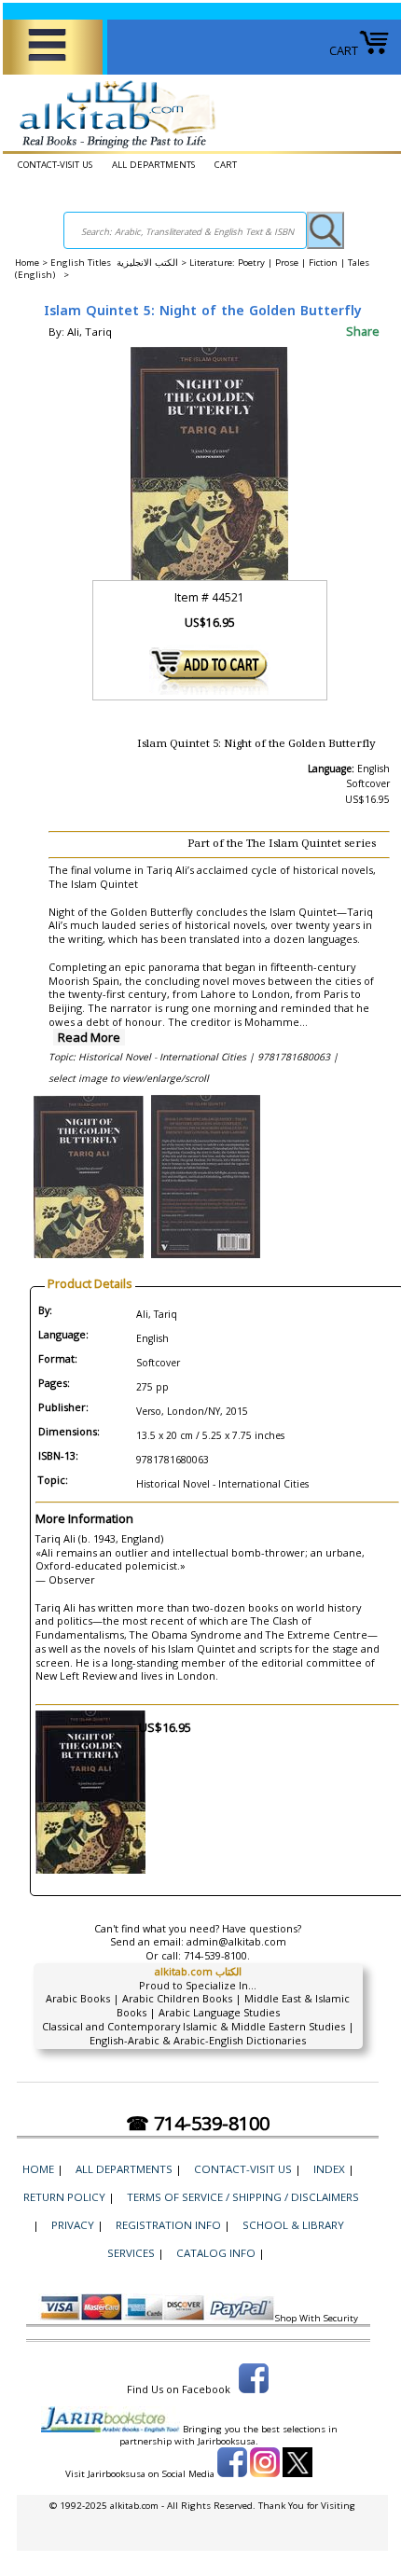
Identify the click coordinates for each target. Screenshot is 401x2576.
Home (27, 263)
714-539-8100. (217, 1955)
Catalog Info (216, 2253)
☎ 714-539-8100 (198, 2123)
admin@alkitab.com (236, 1941)
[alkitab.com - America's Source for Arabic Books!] (112, 148)
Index (329, 2169)
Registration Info (168, 2225)
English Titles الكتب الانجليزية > (120, 263)
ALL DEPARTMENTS (153, 165)
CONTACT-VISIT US (55, 165)
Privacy (73, 2225)
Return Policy (64, 2197)
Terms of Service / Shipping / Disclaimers (243, 2197)
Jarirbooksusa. (228, 2441)
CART (344, 50)
